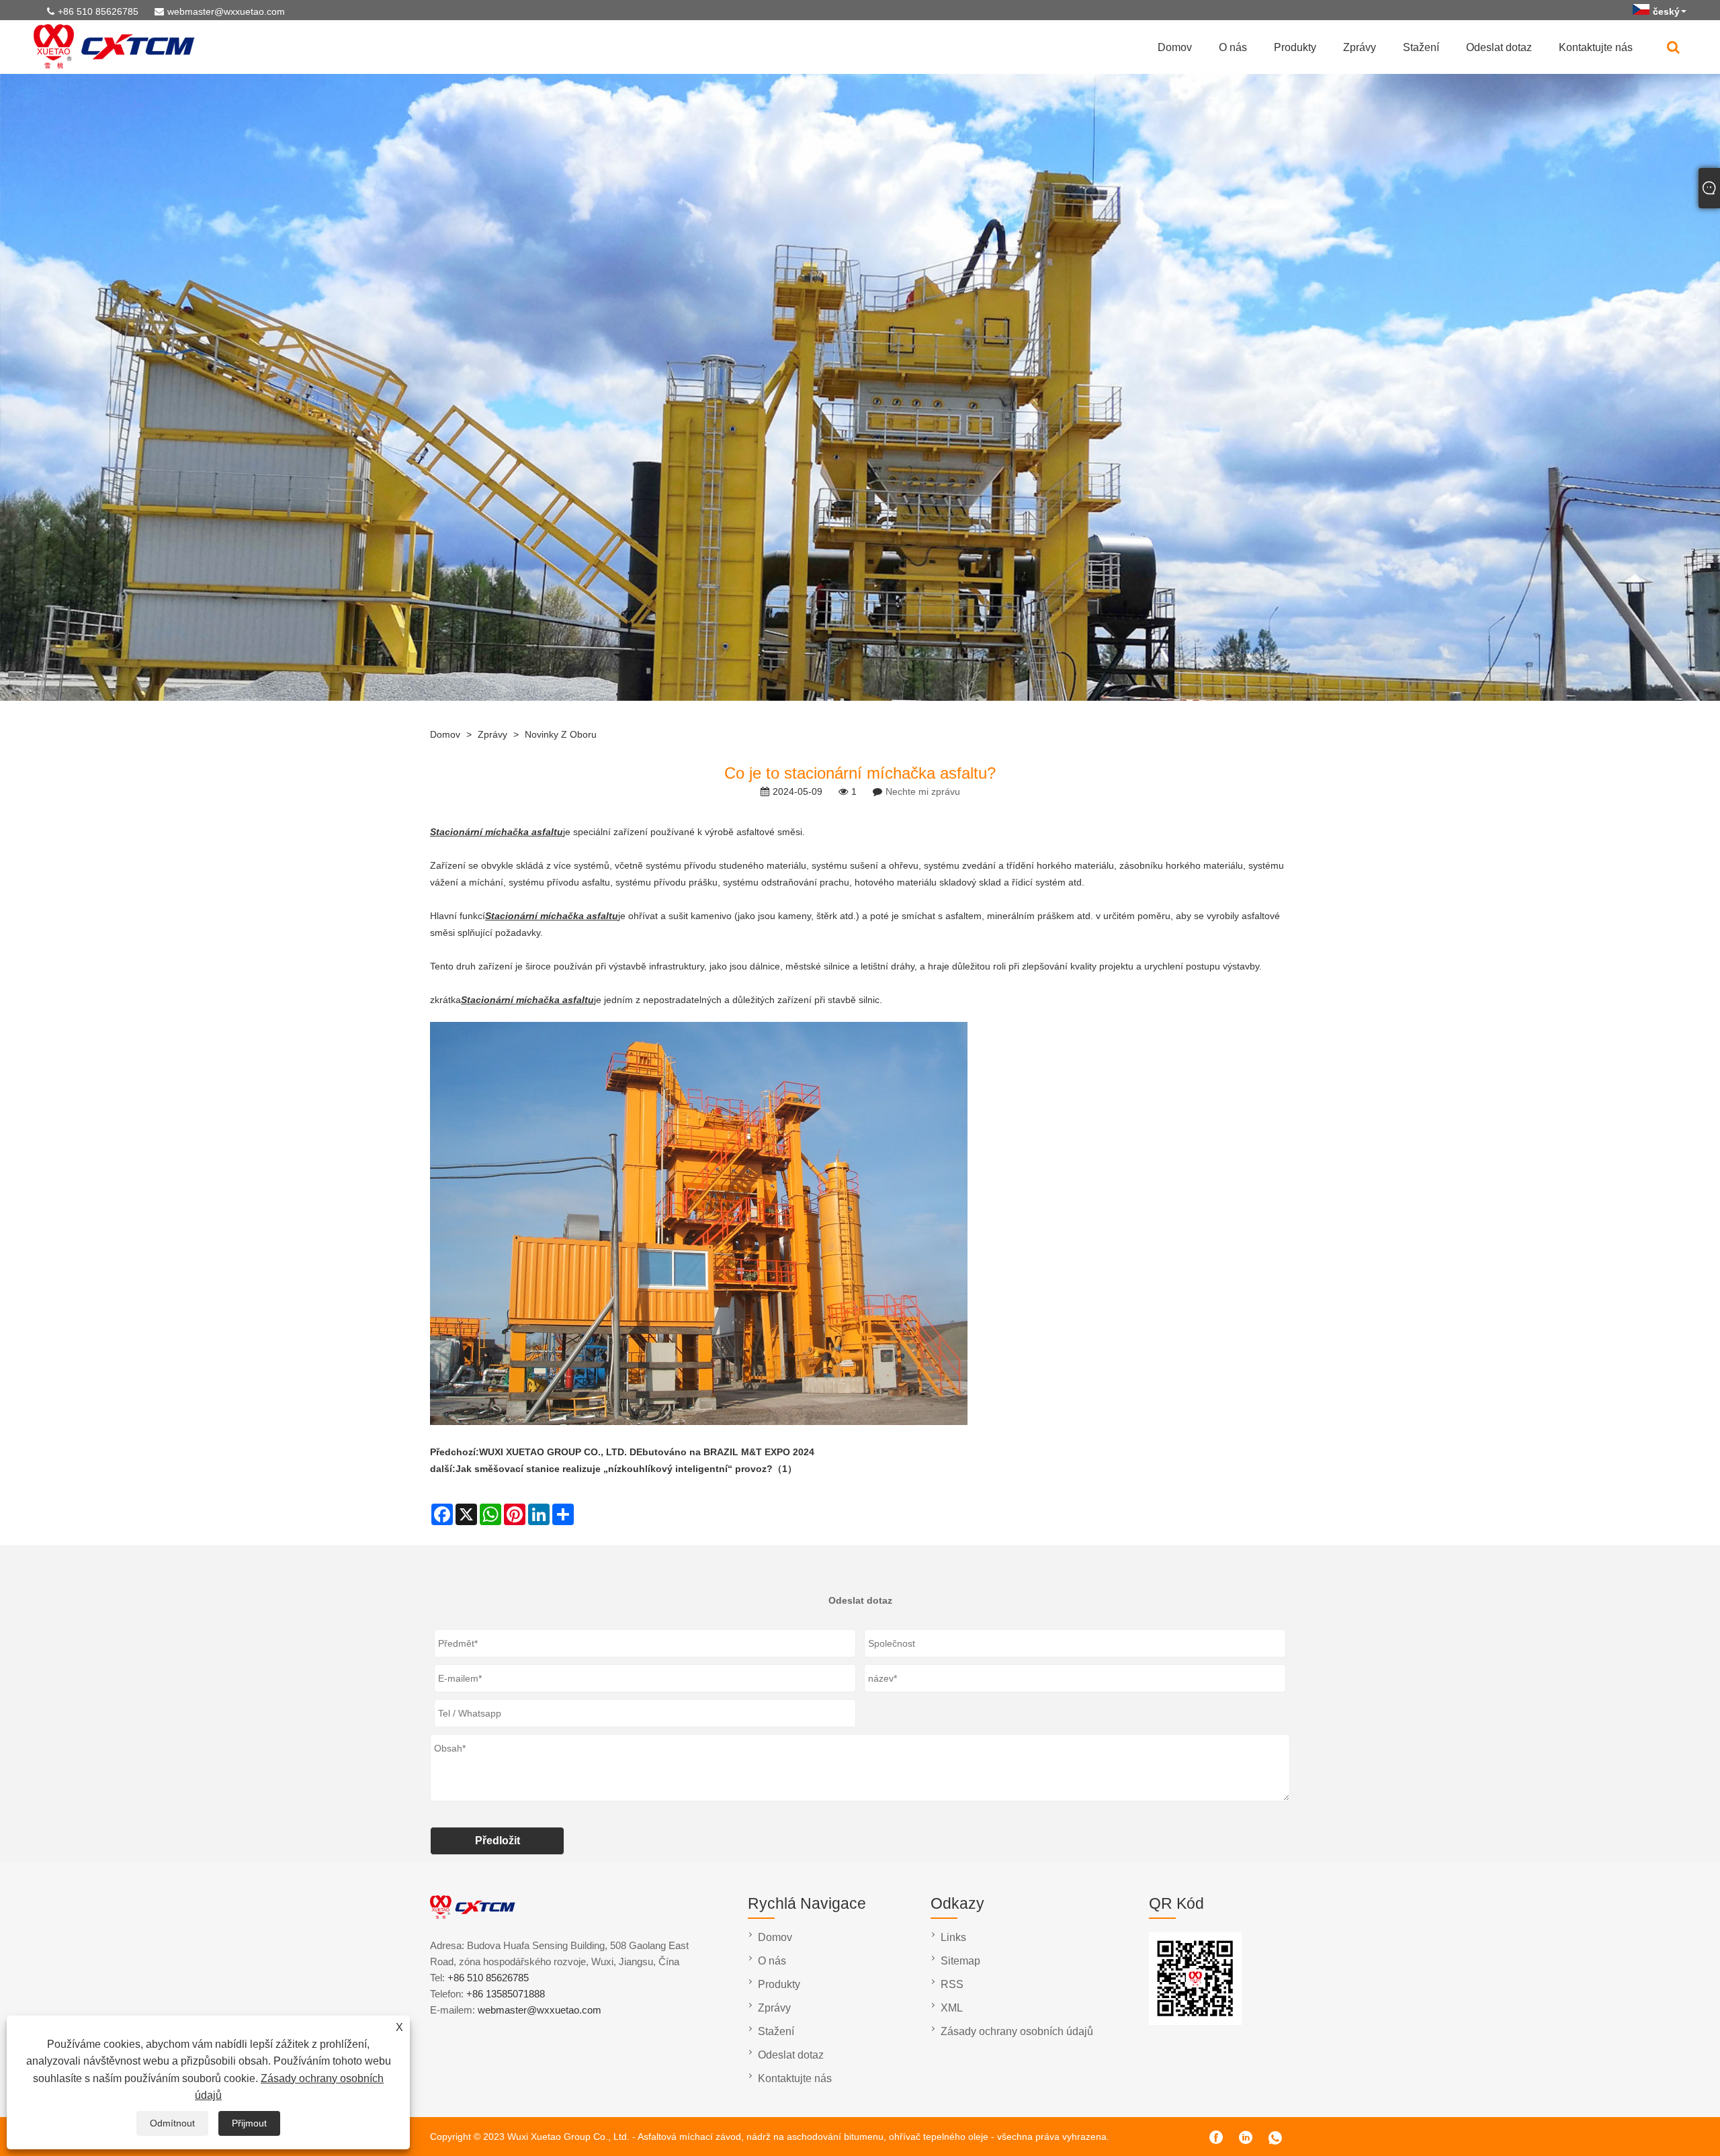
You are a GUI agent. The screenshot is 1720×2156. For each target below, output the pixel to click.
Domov (1175, 47)
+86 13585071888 (506, 1994)
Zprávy (1360, 47)
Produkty (1295, 47)
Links (953, 1937)
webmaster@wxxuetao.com (226, 11)
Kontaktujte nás (1596, 47)
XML (952, 2008)
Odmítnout (172, 2123)
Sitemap (960, 1961)
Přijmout (249, 2123)
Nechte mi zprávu (923, 791)
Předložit (498, 1841)
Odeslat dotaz (1499, 47)
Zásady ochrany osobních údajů (1017, 2031)
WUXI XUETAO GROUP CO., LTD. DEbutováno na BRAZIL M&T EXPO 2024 (647, 1452)
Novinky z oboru (561, 734)
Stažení (1421, 47)
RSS (952, 1984)
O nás (1233, 47)
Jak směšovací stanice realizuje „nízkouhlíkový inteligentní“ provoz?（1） (626, 1469)
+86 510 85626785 (98, 11)
